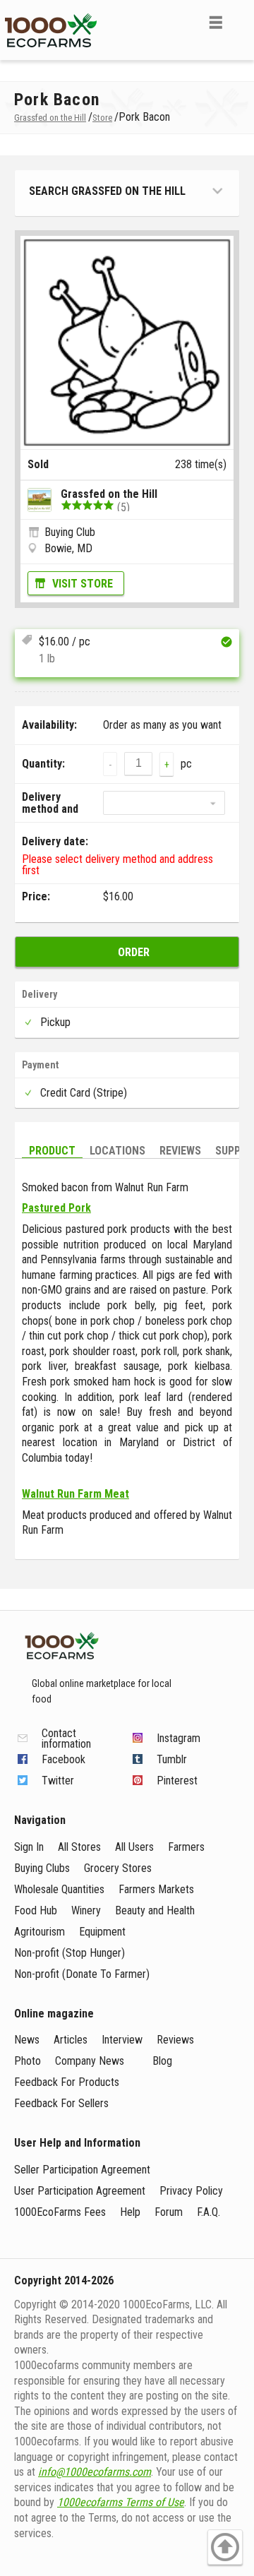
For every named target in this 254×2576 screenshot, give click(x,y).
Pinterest (177, 1781)
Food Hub (36, 1910)
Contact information (66, 1739)
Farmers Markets (156, 1889)
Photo (28, 2061)
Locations (117, 1151)
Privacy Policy (191, 2191)
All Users (134, 1847)
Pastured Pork (56, 1208)
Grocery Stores (118, 1868)
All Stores (79, 1847)
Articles (71, 2040)
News (27, 2040)
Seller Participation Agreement (82, 2170)
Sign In (29, 1847)
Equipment (102, 1932)
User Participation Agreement (80, 2191)
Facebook (64, 1759)
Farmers (186, 1847)
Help (130, 2212)
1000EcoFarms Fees (60, 2212)
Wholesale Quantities (59, 1889)
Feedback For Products (67, 2082)
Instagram (179, 1738)
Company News (90, 2061)
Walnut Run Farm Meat (75, 1494)
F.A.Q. (208, 2212)
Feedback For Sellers (61, 2103)
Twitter (58, 1781)
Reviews (180, 1151)
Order (134, 952)
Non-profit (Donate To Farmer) (82, 1974)
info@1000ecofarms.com (95, 2472)
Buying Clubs (42, 1868)
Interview (122, 2040)
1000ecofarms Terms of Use (121, 2502)
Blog (162, 2061)
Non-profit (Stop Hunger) (69, 1953)
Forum (169, 2212)
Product (52, 1151)
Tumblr (172, 1759)
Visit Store (83, 584)
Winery (86, 1910)
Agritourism (40, 1932)
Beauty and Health (155, 1910)
